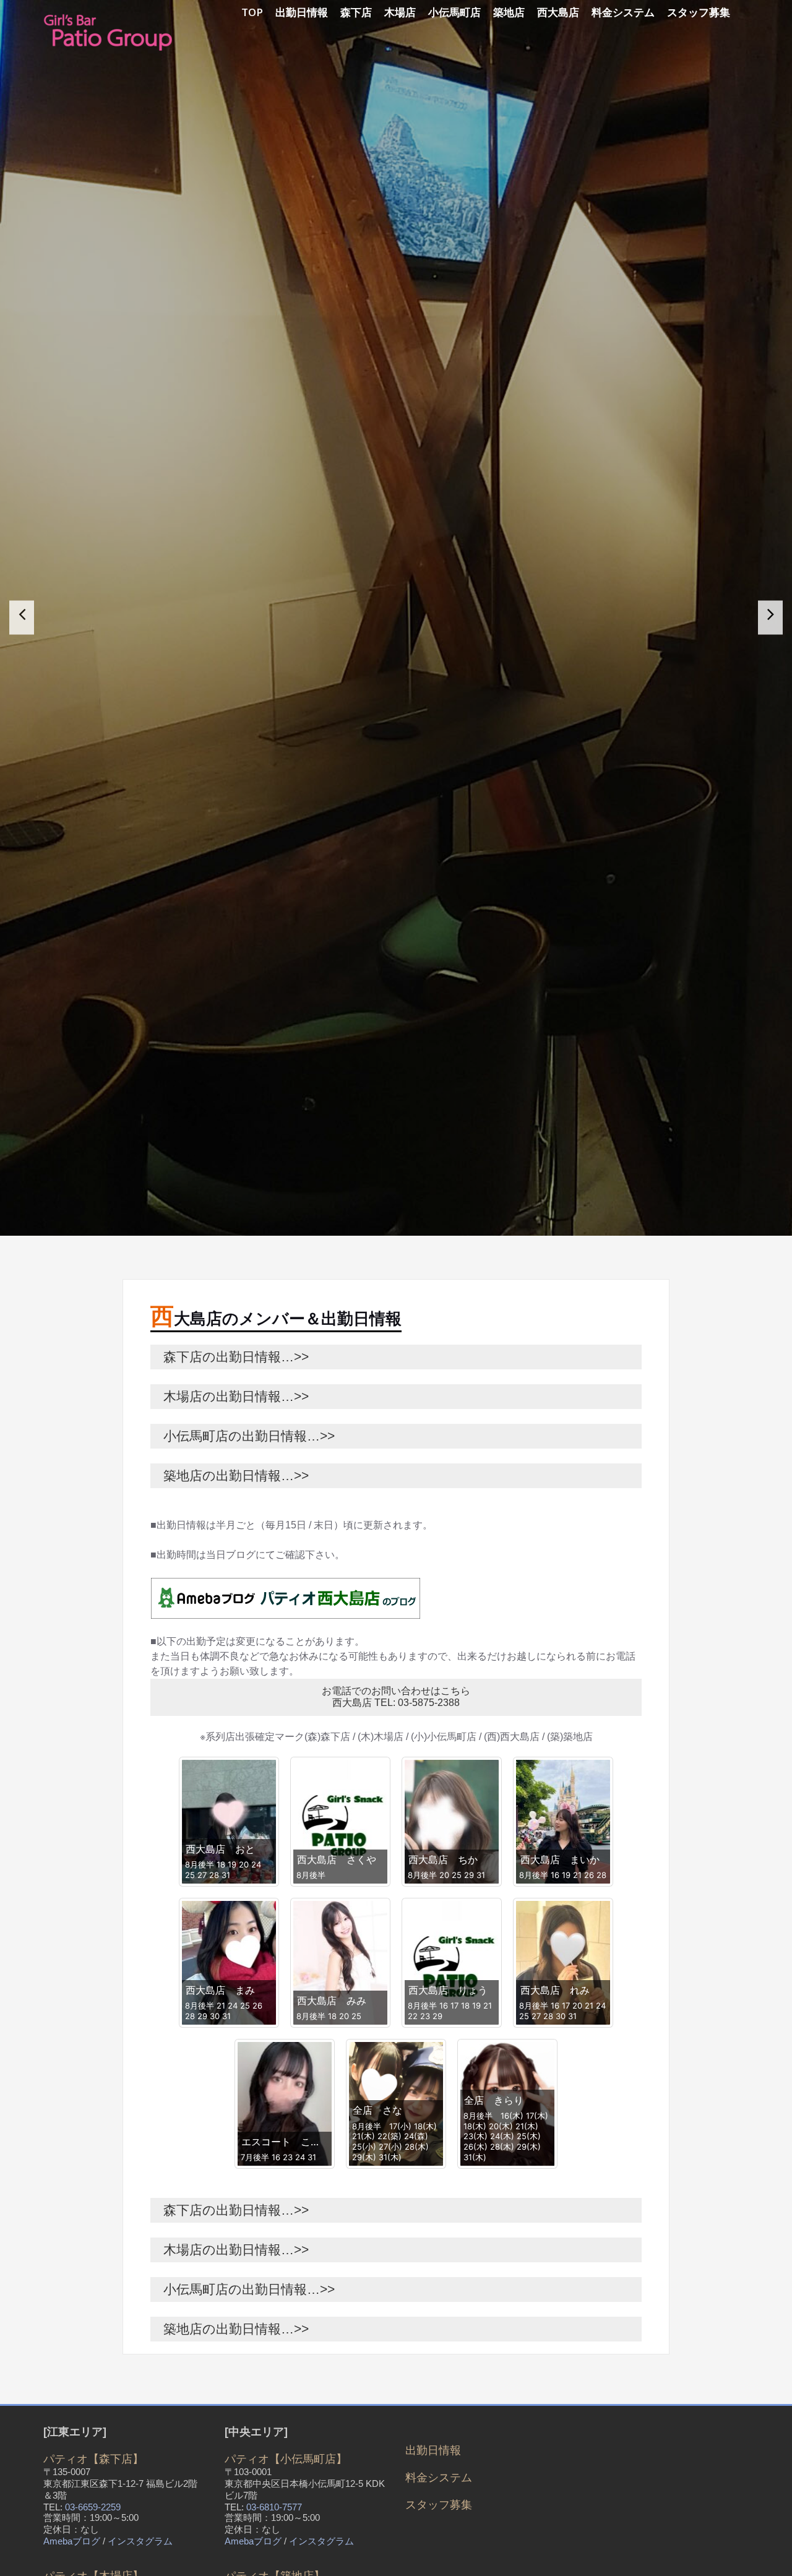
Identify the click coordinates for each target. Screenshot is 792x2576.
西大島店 (558, 12)
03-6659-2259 (93, 2560)
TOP (252, 12)
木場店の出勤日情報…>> (230, 1449)
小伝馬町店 (454, 12)
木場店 (400, 12)
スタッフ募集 (699, 12)
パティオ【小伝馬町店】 (286, 2512)
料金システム (623, 12)
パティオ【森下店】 (93, 2512)
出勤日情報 (302, 12)
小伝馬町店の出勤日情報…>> (243, 1488)
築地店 (509, 12)
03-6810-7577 (274, 2560)
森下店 (356, 12)
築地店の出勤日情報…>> (230, 1528)
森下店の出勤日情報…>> (230, 1409)
